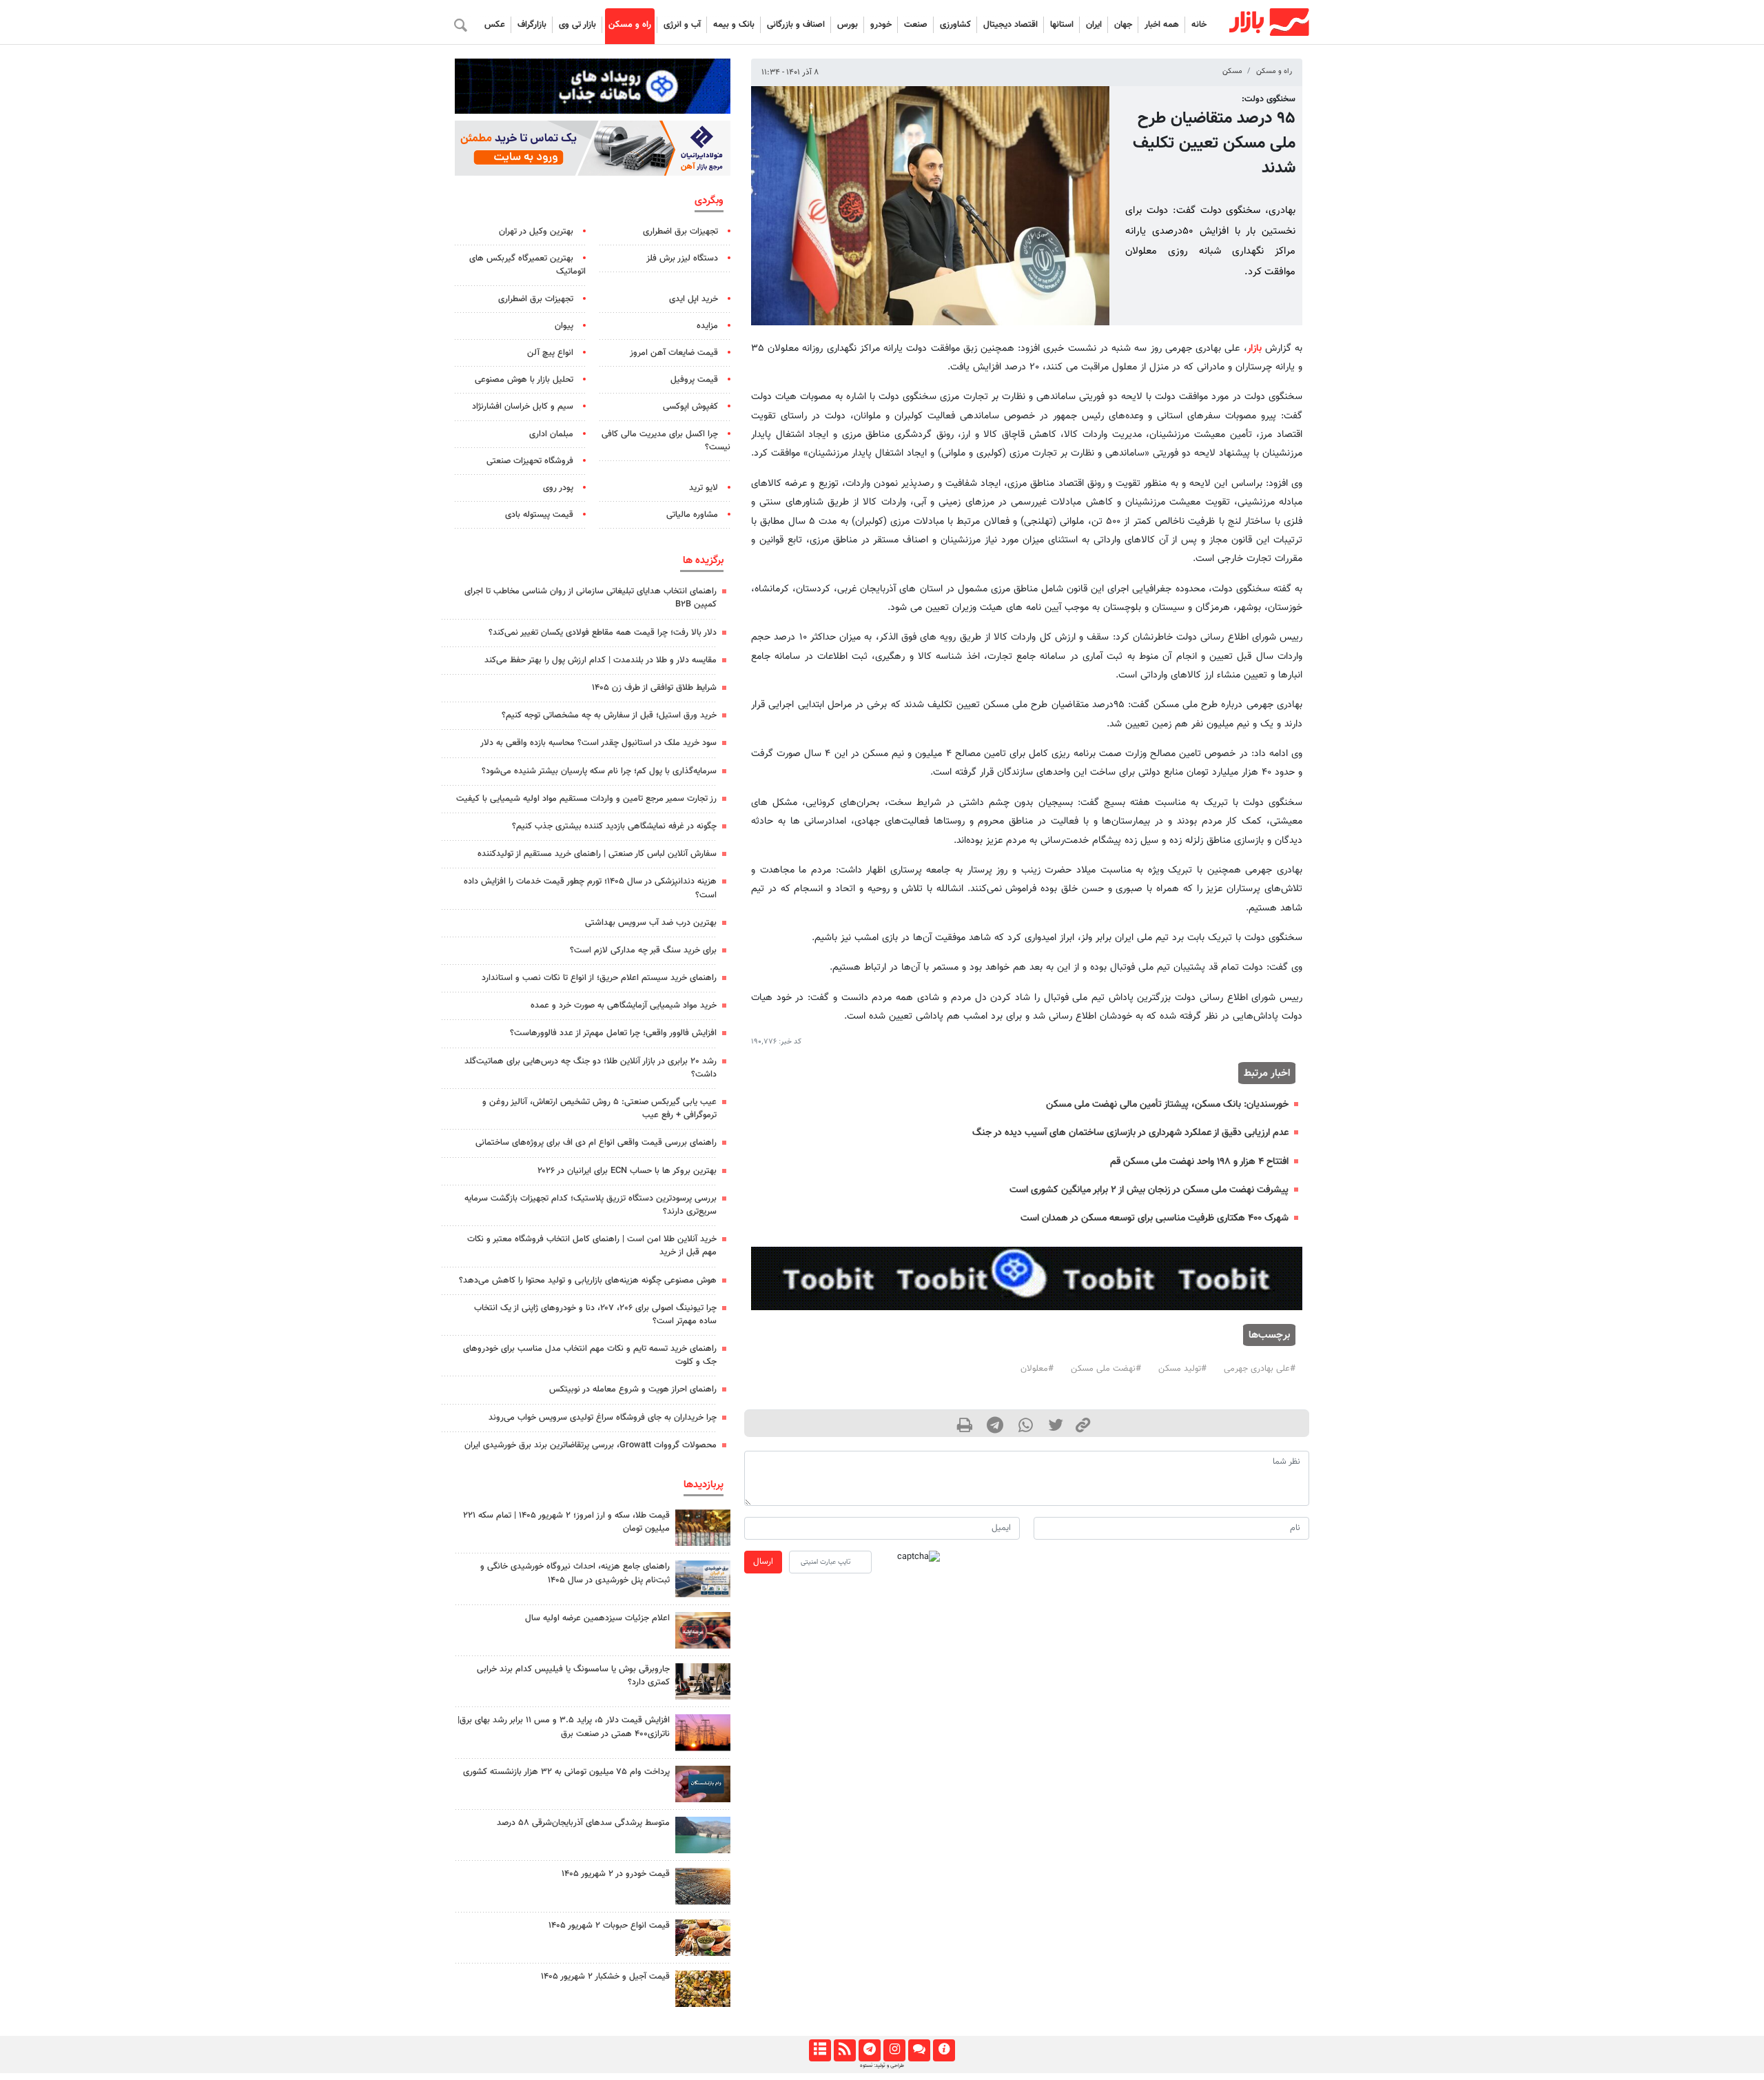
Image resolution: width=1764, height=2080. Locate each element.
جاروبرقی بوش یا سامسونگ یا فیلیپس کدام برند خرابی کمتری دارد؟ (573, 1676)
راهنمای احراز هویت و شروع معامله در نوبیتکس (633, 1389)
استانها (1062, 25)
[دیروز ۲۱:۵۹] (703, 1681)
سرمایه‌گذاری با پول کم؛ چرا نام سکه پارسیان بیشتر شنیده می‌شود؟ (599, 771)
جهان (1123, 25)
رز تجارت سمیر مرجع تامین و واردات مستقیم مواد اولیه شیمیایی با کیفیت (586, 799)
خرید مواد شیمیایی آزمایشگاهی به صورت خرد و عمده (624, 1006)
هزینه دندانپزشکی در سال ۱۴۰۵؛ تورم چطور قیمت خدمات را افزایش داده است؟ (590, 888)
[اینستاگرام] (894, 2050)
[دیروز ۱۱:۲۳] (703, 1989)
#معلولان (1037, 1369)
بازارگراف (532, 25)
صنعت (916, 25)
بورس (848, 25)
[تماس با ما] (919, 2050)
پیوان (564, 326)
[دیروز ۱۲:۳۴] (703, 1732)
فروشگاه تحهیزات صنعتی (530, 461)
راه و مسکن (630, 25)
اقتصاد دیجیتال (1011, 25)
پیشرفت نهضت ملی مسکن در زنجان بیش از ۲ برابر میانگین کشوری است (1149, 1190)
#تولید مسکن (1182, 1369)
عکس (495, 25)
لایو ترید (704, 488)
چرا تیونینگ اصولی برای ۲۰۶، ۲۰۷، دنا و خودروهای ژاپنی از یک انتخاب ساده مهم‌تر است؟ (595, 1315)
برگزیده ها (703, 560)
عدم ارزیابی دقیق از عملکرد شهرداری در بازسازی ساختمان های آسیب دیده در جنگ (1130, 1133)
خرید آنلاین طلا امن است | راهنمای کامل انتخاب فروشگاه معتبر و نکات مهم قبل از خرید (592, 1246)
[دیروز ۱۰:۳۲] (703, 1579)
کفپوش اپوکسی (690, 407)
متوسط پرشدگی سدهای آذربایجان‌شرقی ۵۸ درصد (583, 1823)
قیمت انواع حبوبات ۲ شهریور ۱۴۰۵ (609, 1926)
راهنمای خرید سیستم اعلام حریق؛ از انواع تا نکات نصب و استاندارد (599, 978)
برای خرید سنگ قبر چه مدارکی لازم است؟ (643, 950)
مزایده (707, 326)
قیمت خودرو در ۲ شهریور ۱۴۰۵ (616, 1874)
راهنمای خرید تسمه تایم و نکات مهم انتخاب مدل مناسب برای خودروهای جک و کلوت (590, 1355)
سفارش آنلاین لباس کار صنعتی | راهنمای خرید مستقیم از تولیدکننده (597, 854)
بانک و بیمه (734, 25)
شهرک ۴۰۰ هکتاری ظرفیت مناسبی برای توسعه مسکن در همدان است (1155, 1218)
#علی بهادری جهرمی (1260, 1369)
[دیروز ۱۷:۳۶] (703, 1784)
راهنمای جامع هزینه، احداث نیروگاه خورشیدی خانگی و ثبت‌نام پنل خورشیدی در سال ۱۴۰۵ (575, 1573)
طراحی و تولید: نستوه (882, 2066)
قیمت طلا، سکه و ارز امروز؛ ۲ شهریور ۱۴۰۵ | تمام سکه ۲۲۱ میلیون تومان (566, 1522)
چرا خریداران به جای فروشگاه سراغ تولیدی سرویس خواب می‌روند (603, 1418)
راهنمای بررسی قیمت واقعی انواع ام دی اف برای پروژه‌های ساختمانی (596, 1143)
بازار (1254, 348)
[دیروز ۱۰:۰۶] (703, 1886)
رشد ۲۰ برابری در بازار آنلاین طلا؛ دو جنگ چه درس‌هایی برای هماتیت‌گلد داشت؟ (591, 1068)
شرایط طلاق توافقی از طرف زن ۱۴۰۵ (654, 688)
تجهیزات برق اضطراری (680, 232)
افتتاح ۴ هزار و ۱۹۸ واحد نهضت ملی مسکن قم (1199, 1162)
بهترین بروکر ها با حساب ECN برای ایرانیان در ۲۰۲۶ (627, 1171)
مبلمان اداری (551, 434)
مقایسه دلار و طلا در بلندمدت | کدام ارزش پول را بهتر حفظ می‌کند (601, 660)
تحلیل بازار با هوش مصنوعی (524, 380)
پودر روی (558, 488)
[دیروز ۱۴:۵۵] (703, 1630)
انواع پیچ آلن (550, 353)
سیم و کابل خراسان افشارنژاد (523, 407)
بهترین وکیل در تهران (536, 232)
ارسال (763, 1562)
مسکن (1232, 71)
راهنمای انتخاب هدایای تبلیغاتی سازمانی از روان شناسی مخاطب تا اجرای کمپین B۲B (591, 598)
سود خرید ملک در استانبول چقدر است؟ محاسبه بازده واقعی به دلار (598, 743)
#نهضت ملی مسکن (1106, 1369)
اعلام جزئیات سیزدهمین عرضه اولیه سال (597, 1618)
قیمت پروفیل (694, 380)
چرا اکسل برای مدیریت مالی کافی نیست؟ (666, 441)
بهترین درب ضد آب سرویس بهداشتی (651, 923)
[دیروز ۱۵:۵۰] (703, 1835)
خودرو (881, 25)
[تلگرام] (869, 2050)
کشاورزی (955, 25)
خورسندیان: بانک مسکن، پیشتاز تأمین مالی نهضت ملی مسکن (1167, 1104)
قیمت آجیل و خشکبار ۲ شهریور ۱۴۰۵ (605, 1977)
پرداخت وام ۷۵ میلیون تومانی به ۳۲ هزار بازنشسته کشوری (566, 1772)
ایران (1094, 25)
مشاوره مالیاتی (692, 515)
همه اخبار (1162, 25)
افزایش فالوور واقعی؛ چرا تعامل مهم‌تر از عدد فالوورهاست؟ (613, 1033)
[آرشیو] (820, 2050)
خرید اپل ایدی (694, 299)
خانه (1199, 25)
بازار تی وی (577, 25)
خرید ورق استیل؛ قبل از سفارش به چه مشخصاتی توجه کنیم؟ (609, 715)
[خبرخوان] (844, 2050)
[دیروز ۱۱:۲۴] (703, 1938)
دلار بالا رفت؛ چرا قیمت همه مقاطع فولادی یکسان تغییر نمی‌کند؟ (603, 633)
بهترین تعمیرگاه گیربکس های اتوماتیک (527, 265)
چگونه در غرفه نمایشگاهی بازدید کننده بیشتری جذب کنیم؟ (614, 826)
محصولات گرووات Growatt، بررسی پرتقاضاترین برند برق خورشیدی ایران (591, 1445)
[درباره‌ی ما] (944, 2050)
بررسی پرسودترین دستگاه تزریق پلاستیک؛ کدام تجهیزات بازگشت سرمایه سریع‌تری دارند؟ (591, 1205)
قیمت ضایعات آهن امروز (674, 353)
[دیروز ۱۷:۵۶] (703, 1528)
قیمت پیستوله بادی (539, 515)
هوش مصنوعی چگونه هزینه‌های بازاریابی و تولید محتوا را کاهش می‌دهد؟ (588, 1281)
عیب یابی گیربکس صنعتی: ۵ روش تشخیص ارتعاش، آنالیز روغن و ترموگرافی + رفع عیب (599, 1109)
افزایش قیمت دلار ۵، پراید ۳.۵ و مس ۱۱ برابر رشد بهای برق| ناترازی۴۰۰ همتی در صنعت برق (564, 1727)
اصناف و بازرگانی (796, 25)
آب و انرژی (682, 25)
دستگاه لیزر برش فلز (682, 258)
